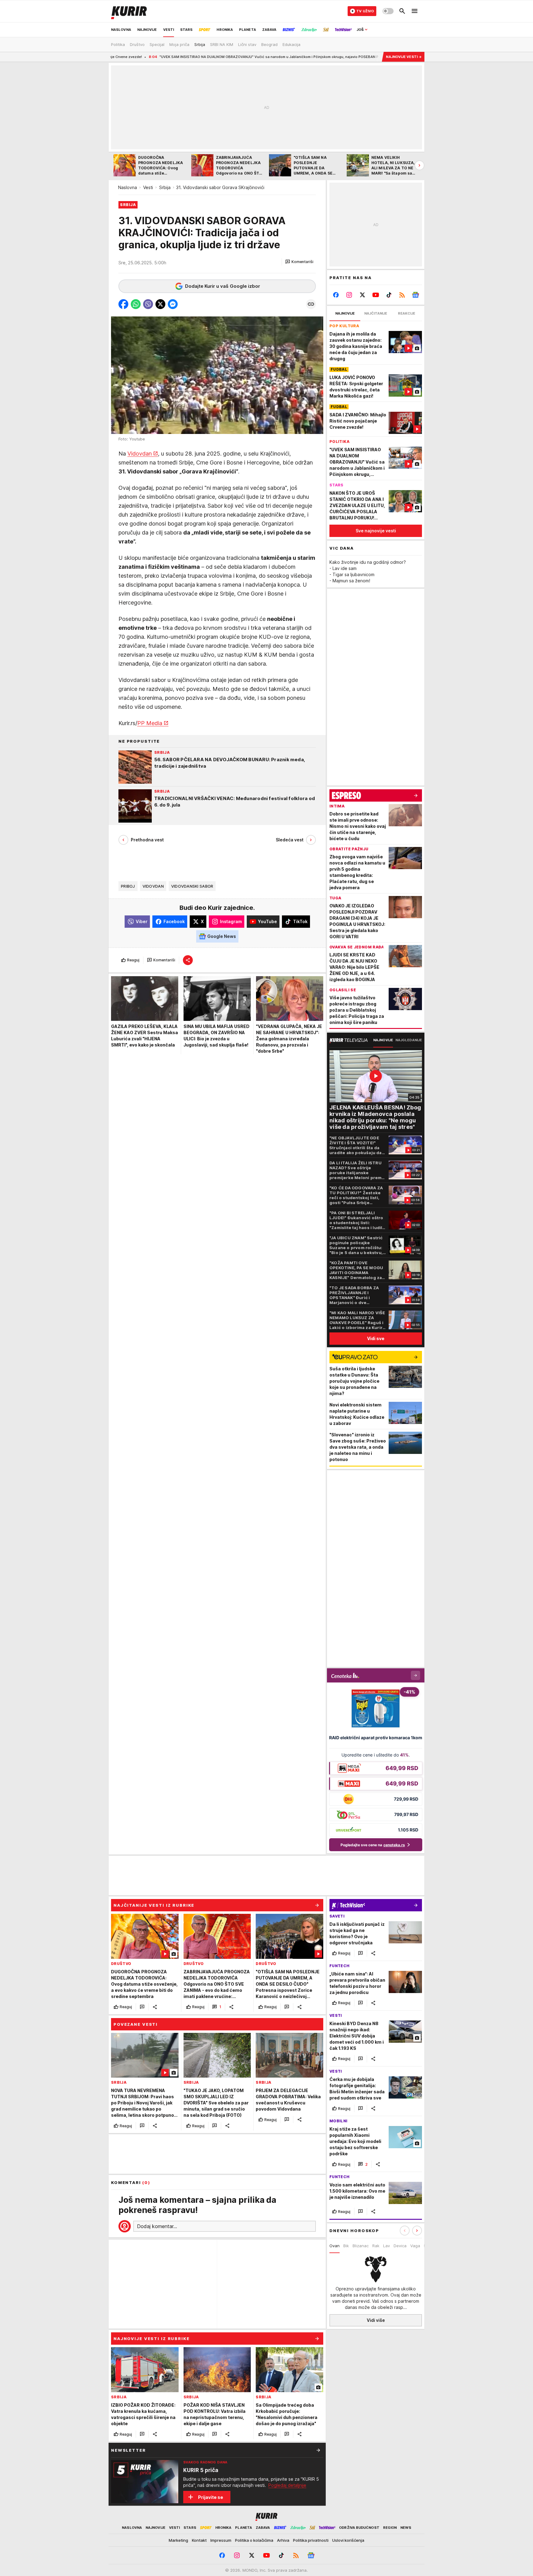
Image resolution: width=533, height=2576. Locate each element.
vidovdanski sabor (192, 886)
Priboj (128, 886)
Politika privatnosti (311, 2540)
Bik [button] (346, 2246)
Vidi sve (376, 1338)
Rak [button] (376, 2246)
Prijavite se (211, 2497)
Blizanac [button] (361, 2246)
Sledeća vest (290, 840)
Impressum (221, 2540)
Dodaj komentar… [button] (157, 2226)
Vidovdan (140, 454)
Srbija (165, 187)
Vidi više (376, 2320)
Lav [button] (386, 2246)
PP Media (150, 723)
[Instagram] (349, 295)
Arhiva (283, 2540)
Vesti (148, 187)
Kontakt (199, 2540)
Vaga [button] (415, 2246)
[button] (299, 262)
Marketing (178, 2540)
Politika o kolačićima (254, 2540)
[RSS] (402, 295)
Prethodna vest (147, 840)
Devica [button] (400, 2246)
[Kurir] (129, 11)
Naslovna (128, 187)
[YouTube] (376, 295)
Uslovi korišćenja (348, 2540)
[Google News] (415, 295)
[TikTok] (389, 295)
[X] (363, 295)
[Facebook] (336, 295)
